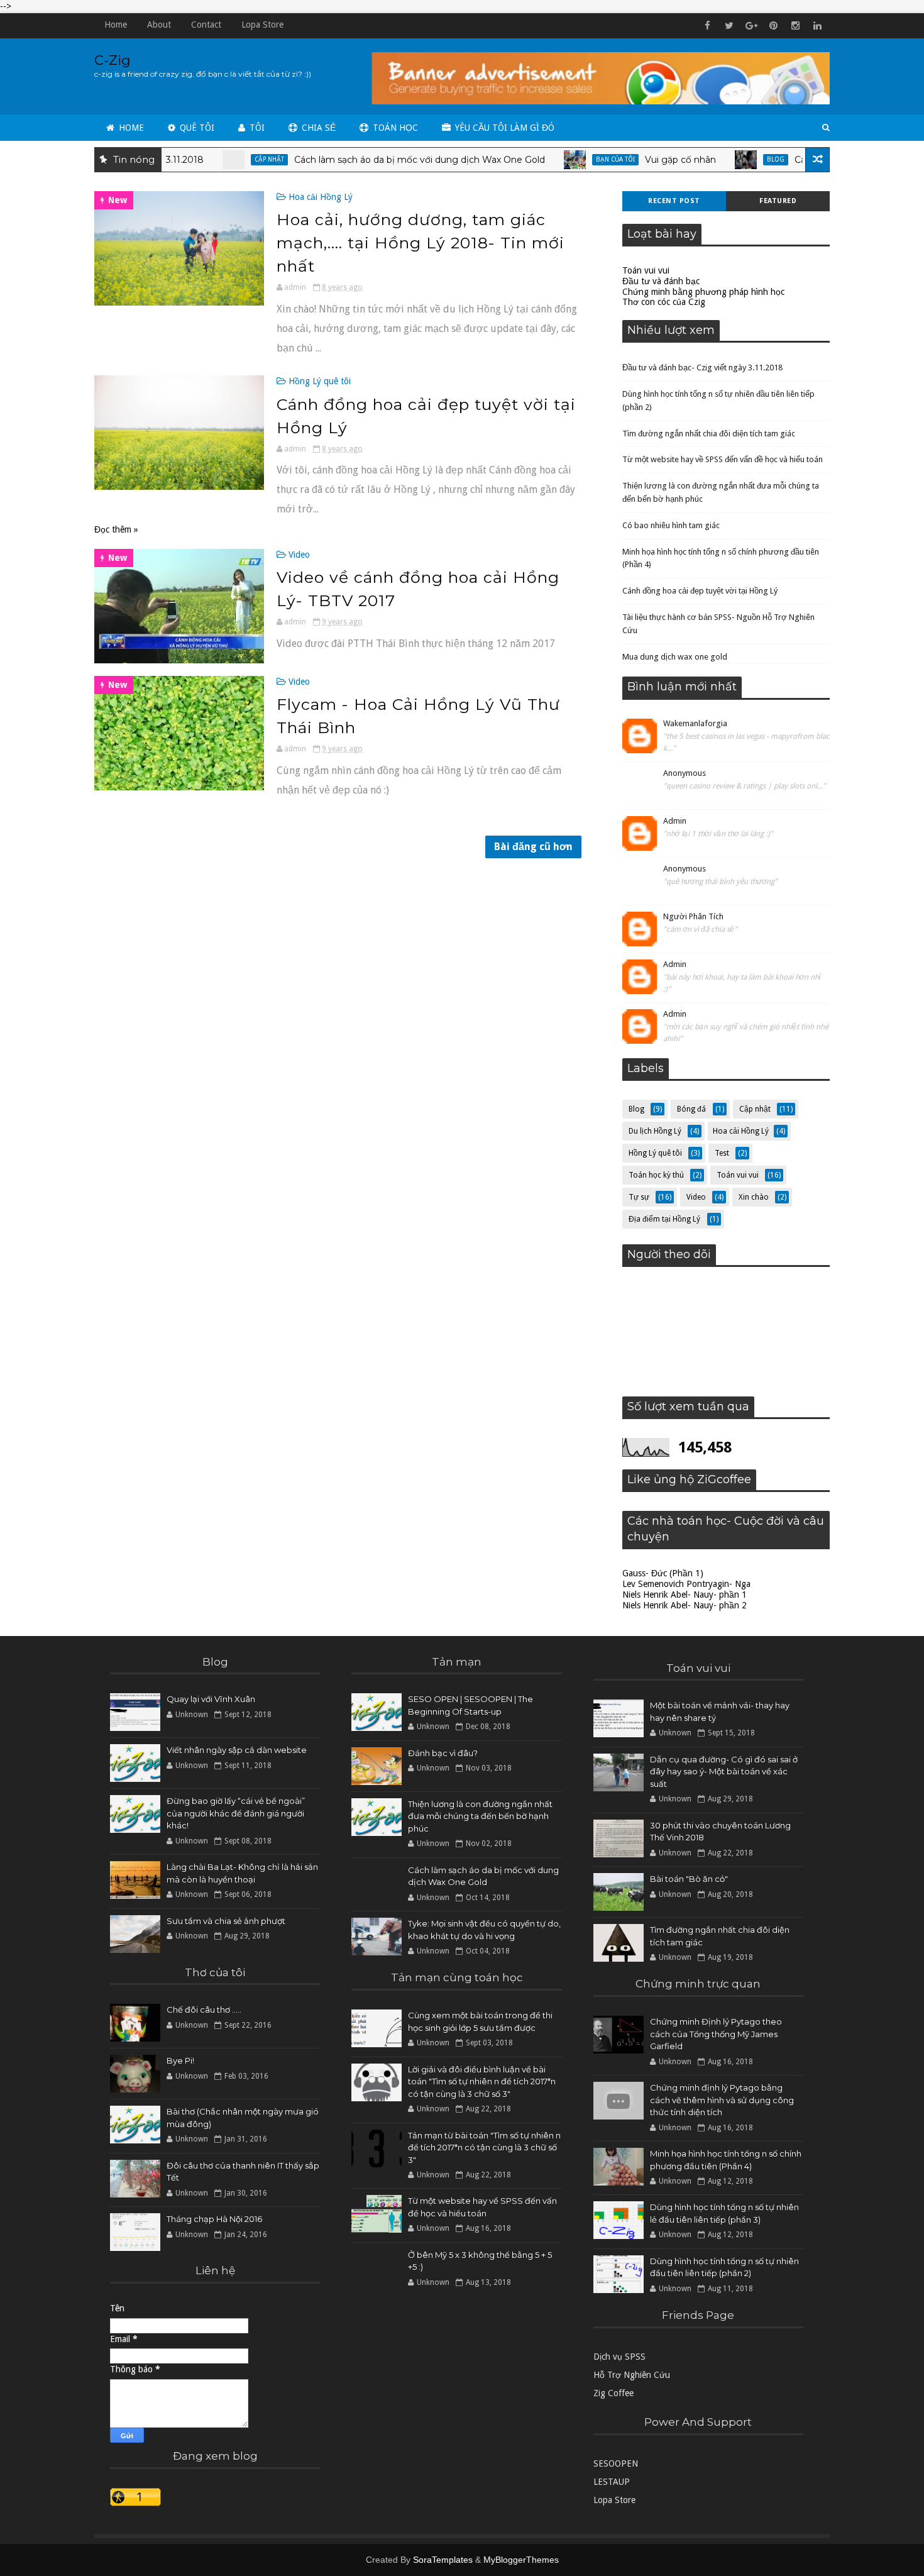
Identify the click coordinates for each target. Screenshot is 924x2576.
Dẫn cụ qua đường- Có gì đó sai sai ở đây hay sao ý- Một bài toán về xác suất (724, 1772)
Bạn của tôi (565, 159)
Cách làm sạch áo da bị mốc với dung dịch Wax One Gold (369, 160)
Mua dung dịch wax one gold (675, 657)
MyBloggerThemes (521, 2560)
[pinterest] (773, 26)
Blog (725, 159)
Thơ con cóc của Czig (664, 302)
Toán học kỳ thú (656, 1175)
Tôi (256, 128)
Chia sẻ (317, 128)
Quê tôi (196, 128)
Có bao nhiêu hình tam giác (671, 525)
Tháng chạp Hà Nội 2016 (214, 2219)
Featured (778, 201)
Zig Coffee (613, 2393)
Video (299, 555)
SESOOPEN (616, 2463)
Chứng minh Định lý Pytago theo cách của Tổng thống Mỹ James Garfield (716, 2034)
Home (116, 25)
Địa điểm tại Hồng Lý (664, 1219)
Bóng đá (691, 1109)
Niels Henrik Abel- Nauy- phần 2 (685, 1605)
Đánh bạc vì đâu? (443, 1753)
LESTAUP (612, 2482)
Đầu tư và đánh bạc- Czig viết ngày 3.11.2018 (702, 368)
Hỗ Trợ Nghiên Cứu (632, 2375)
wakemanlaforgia (695, 723)
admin (675, 821)
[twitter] (729, 26)
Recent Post (674, 201)
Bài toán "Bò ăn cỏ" (689, 1879)
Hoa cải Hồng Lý (321, 197)
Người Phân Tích (693, 916)
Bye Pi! (180, 2060)
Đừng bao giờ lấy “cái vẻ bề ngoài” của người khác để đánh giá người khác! (236, 1813)
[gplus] (751, 26)
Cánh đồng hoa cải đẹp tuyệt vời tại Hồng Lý (700, 591)
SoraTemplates (443, 2560)
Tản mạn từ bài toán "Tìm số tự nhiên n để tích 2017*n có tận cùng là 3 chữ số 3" (484, 2148)
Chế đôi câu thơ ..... (204, 2009)
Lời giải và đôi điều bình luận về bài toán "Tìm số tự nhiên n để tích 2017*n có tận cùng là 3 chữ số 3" (482, 2081)
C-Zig (113, 60)
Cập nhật (219, 159)
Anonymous (685, 773)
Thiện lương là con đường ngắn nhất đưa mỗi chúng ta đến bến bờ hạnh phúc (480, 1816)
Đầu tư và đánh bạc (661, 281)
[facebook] (707, 26)
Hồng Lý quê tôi (320, 381)
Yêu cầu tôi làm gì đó (503, 128)
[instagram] (795, 26)
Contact (206, 25)
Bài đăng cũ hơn (533, 847)
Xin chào (754, 1197)
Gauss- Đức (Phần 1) (663, 1573)
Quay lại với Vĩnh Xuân (211, 1699)
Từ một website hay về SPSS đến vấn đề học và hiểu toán (723, 459)
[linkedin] (817, 26)
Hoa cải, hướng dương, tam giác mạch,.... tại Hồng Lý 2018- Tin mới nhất (421, 243)
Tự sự (639, 1197)
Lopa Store (262, 25)
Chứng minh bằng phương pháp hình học (703, 292)
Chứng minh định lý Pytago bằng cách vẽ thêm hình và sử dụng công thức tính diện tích (722, 2100)
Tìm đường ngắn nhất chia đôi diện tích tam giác (709, 434)
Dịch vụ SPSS (619, 2357)
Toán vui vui (646, 270)
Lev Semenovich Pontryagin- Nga (686, 1584)
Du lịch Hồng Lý (655, 1131)
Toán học (394, 128)
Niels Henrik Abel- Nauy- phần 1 (685, 1595)
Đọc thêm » (116, 529)
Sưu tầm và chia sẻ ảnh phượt (226, 1921)
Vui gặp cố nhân (630, 160)
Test (722, 1153)
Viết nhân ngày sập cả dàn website (237, 1750)
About (159, 25)
